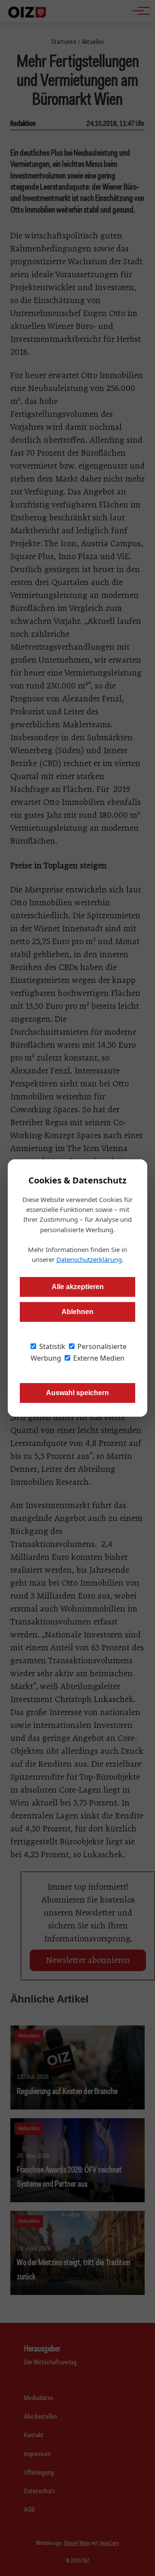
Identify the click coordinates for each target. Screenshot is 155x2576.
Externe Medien (98, 1358)
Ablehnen (77, 1312)
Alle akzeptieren (78, 1287)
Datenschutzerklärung (89, 1259)
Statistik (51, 1346)
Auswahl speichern (77, 1393)
